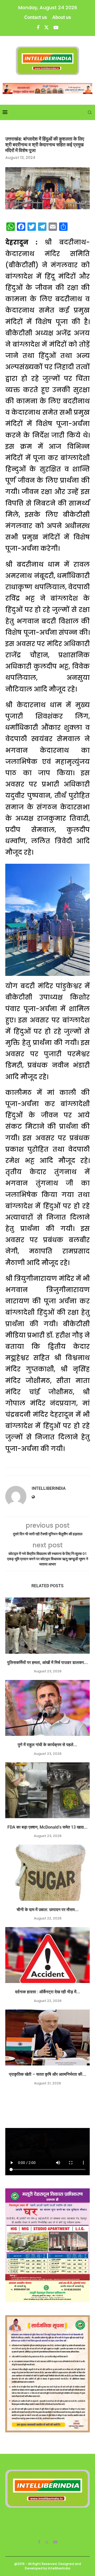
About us (62, 17)
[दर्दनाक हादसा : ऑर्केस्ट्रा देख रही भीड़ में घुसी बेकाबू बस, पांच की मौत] (47, 1955)
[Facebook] (38, 27)
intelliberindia (49, 1488)
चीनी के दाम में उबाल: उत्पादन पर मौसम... (48, 1910)
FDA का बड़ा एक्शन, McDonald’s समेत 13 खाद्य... (47, 1827)
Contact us (36, 17)
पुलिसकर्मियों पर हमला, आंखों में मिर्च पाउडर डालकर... (47, 1662)
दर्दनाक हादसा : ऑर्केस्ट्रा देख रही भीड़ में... (48, 1992)
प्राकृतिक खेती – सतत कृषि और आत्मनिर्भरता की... (48, 2074)
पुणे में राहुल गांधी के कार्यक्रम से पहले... (47, 1745)
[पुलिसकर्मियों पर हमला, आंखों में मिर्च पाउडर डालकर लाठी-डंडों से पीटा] (47, 1625)
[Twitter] (46, 27)
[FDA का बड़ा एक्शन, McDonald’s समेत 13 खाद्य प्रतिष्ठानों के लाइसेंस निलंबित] (47, 1790)
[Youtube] (56, 27)
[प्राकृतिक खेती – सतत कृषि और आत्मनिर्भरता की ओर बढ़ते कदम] (47, 2038)
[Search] (90, 112)
